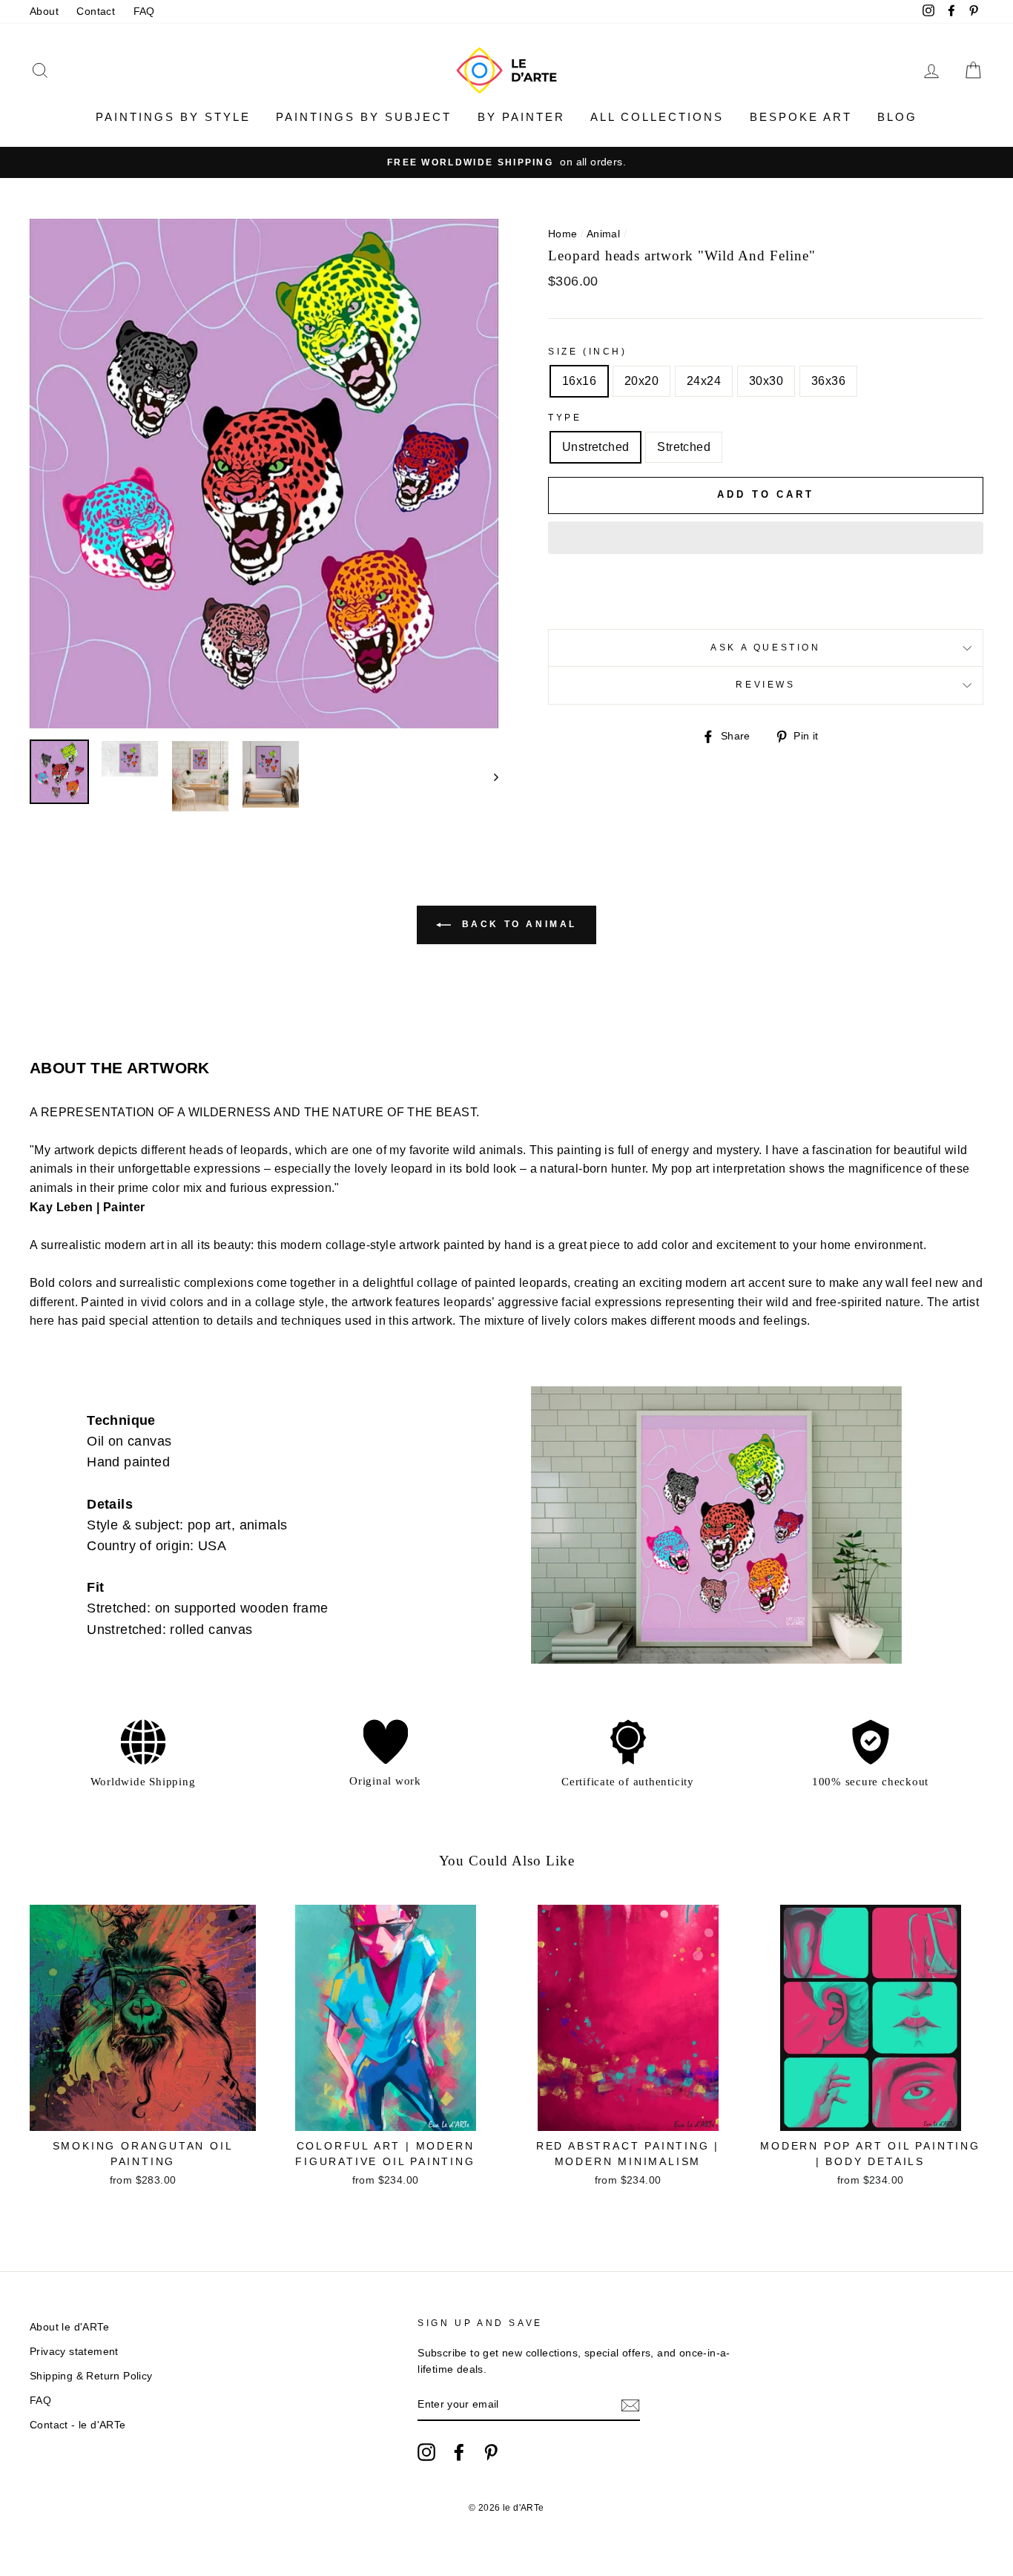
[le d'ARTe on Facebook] (459, 2452)
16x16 (579, 381)
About (44, 11)
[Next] (489, 776)
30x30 (766, 381)
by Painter (521, 117)
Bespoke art (801, 117)
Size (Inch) (588, 352)
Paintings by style (173, 117)
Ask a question (765, 648)
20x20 (641, 381)
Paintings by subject (364, 117)
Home (563, 234)
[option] (506, 162)
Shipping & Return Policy (91, 2376)
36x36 (828, 381)
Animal (603, 234)
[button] (766, 538)
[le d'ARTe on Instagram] (426, 2452)
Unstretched (595, 447)
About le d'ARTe (69, 2327)
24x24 (704, 381)
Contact (96, 11)
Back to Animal (517, 925)
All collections (657, 117)
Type (565, 418)
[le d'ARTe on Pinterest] (491, 2452)
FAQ (144, 11)
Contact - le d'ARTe (78, 2425)
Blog (897, 117)
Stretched (684, 447)
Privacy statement (74, 2352)
